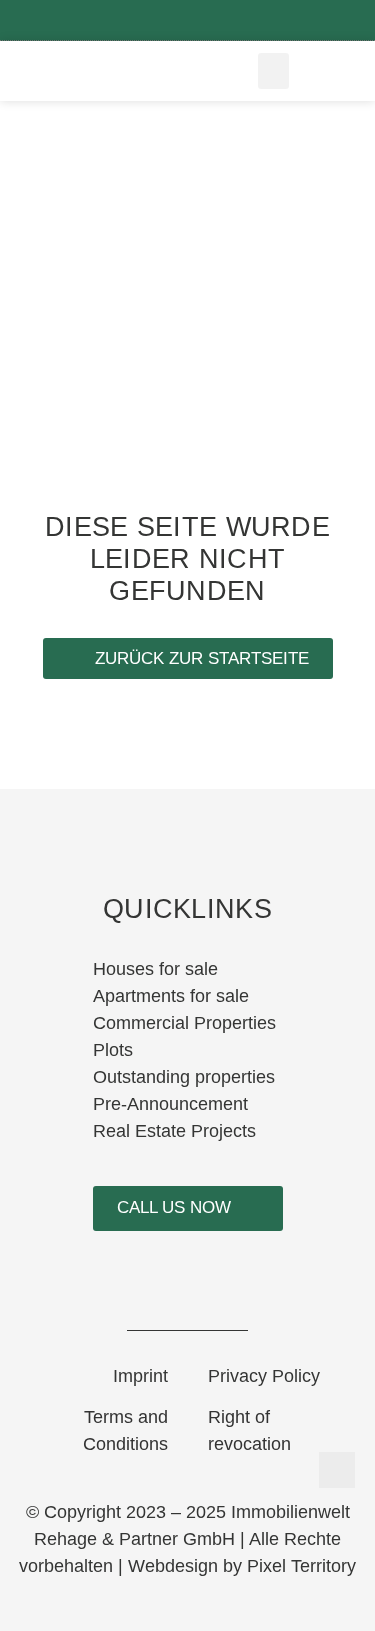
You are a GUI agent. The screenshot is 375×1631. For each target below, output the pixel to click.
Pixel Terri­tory (301, 1566)
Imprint (140, 1376)
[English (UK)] (334, 71)
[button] (273, 71)
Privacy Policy (264, 1376)
